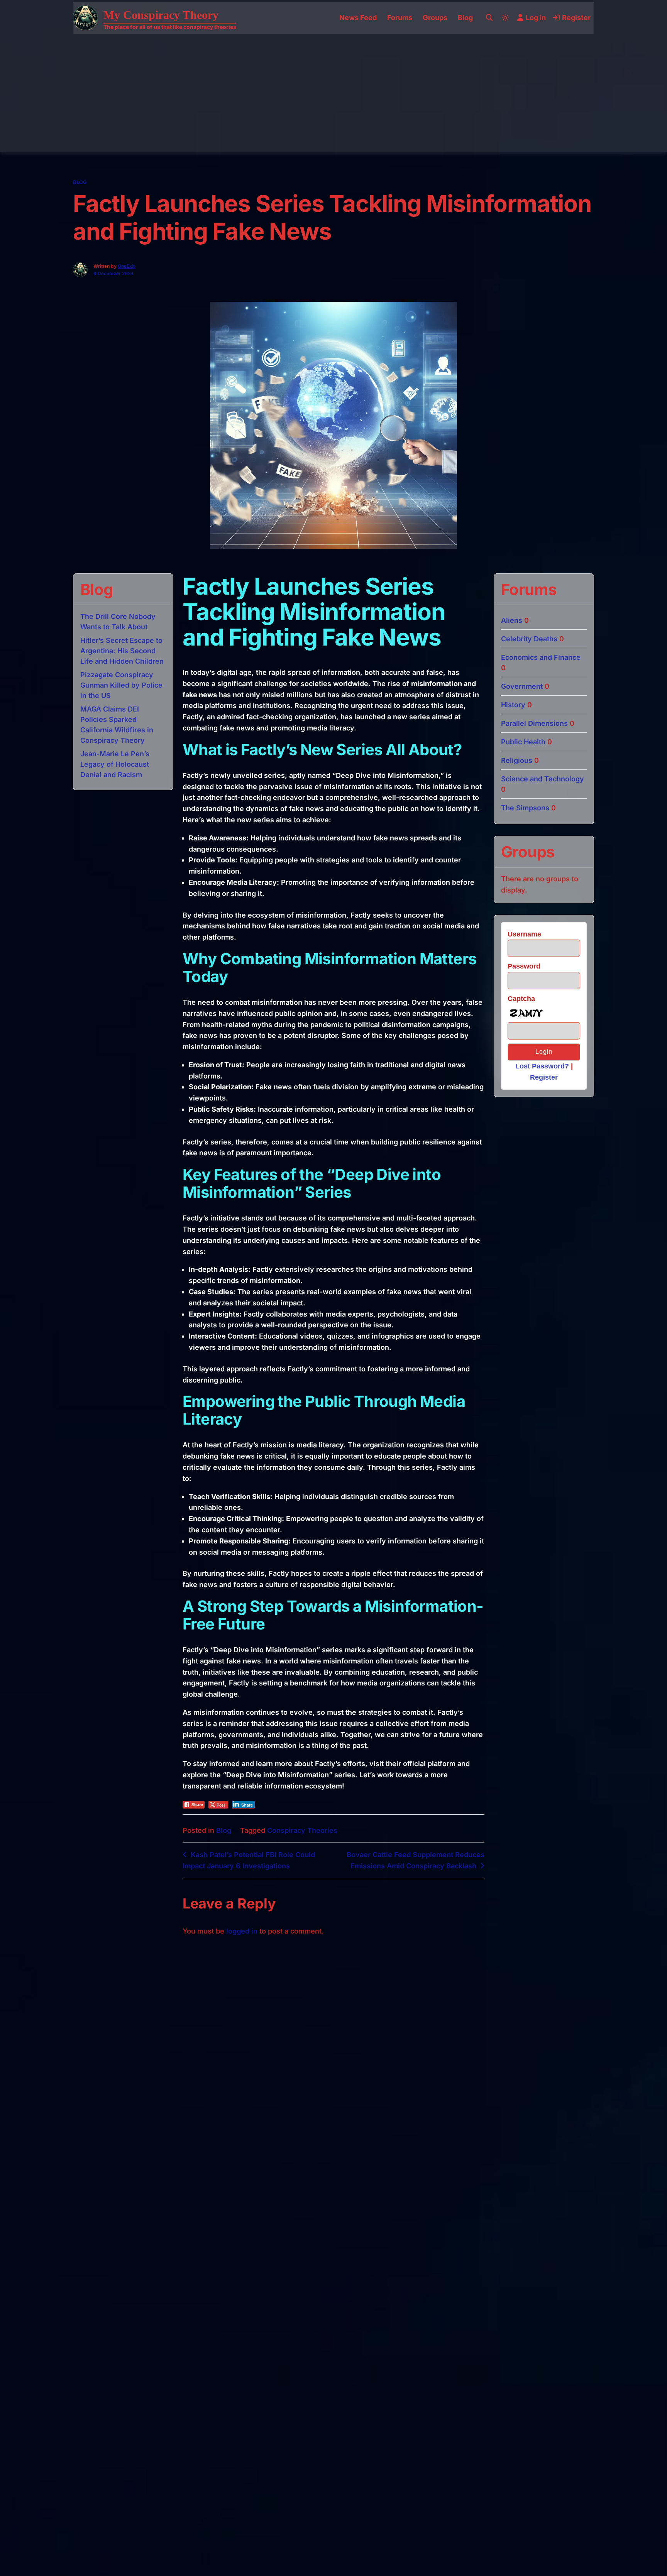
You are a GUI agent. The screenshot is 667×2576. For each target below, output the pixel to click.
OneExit (126, 266)
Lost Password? (542, 1066)
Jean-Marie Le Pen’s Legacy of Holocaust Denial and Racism (115, 764)
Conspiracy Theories (302, 1830)
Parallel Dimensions (534, 723)
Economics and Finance (541, 657)
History (513, 705)
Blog (465, 18)
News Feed (358, 18)
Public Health (523, 742)
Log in (536, 18)
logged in (242, 1931)
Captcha (521, 999)
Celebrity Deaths (529, 639)
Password (524, 966)
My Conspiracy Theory (161, 15)
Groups (435, 18)
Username (524, 934)
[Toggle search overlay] (489, 18)
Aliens (512, 620)
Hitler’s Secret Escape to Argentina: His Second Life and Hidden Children (122, 651)
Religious (517, 760)
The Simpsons (525, 808)
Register (576, 18)
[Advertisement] (333, 92)
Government (522, 686)
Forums (400, 18)
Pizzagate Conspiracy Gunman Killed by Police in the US (121, 685)
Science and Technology (543, 779)
